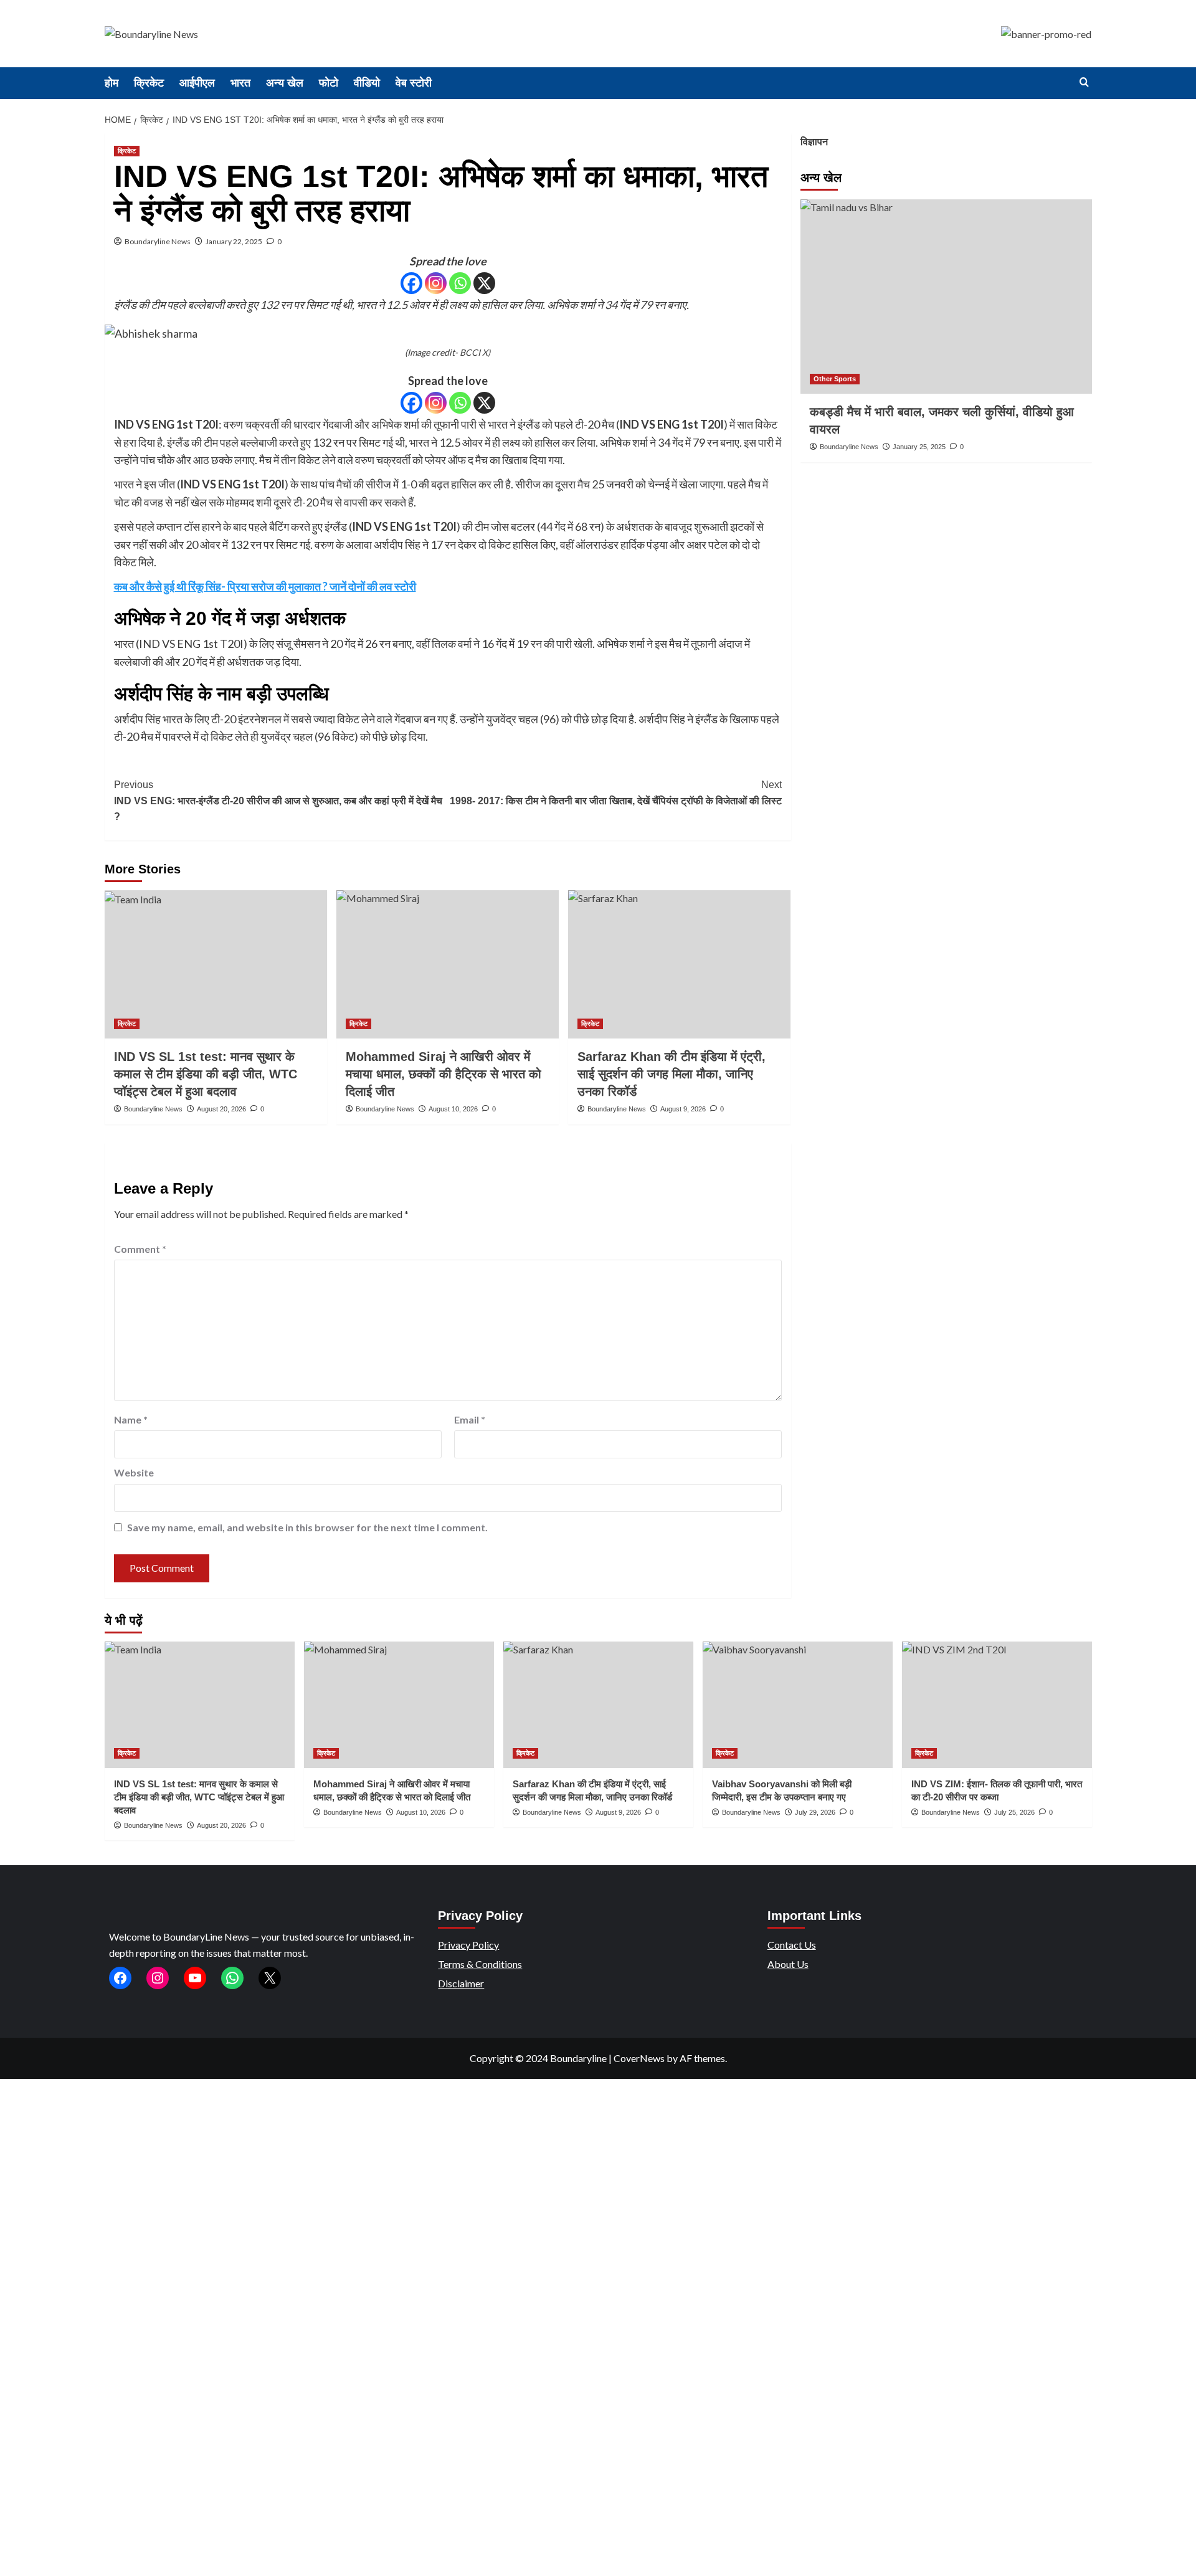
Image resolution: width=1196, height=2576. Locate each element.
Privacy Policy (468, 1945)
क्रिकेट (149, 83)
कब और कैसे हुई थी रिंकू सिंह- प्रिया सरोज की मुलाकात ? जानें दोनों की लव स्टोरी (265, 586)
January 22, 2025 (234, 241)
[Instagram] (436, 283)
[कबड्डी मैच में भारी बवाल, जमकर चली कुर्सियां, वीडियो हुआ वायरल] (946, 297)
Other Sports (835, 379)
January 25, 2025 (919, 447)
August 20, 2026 (221, 1109)
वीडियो (367, 83)
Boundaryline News (158, 241)
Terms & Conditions (480, 1964)
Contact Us (792, 1945)
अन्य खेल (285, 83)
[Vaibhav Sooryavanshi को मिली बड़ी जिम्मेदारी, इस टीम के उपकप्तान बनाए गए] (798, 1705)
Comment (140, 1249)
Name (131, 1419)
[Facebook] (411, 283)
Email (470, 1419)
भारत (240, 83)
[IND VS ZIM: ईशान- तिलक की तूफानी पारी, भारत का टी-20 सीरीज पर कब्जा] (997, 1705)
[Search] (1084, 83)
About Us (788, 1964)
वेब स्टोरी (414, 83)
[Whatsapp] (460, 283)
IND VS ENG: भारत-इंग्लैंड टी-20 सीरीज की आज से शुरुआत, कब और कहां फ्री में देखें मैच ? (278, 801)
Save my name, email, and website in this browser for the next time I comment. (307, 1527)
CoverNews (639, 2058)
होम (112, 83)
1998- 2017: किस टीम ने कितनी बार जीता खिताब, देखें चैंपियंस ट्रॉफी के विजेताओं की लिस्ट (616, 793)
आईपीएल (197, 83)
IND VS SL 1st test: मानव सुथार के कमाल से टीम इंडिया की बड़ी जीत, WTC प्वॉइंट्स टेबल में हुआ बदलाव (206, 1074)
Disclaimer (461, 1983)
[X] (484, 283)
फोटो (329, 83)
